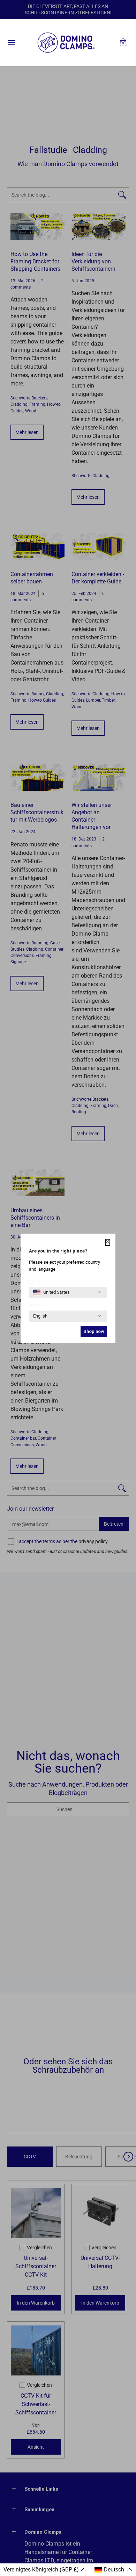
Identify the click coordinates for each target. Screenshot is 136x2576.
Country (36, 1281)
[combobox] (51, 1292)
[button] (123, 43)
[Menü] (11, 43)
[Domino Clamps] (66, 43)
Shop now (94, 1331)
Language (38, 1305)
